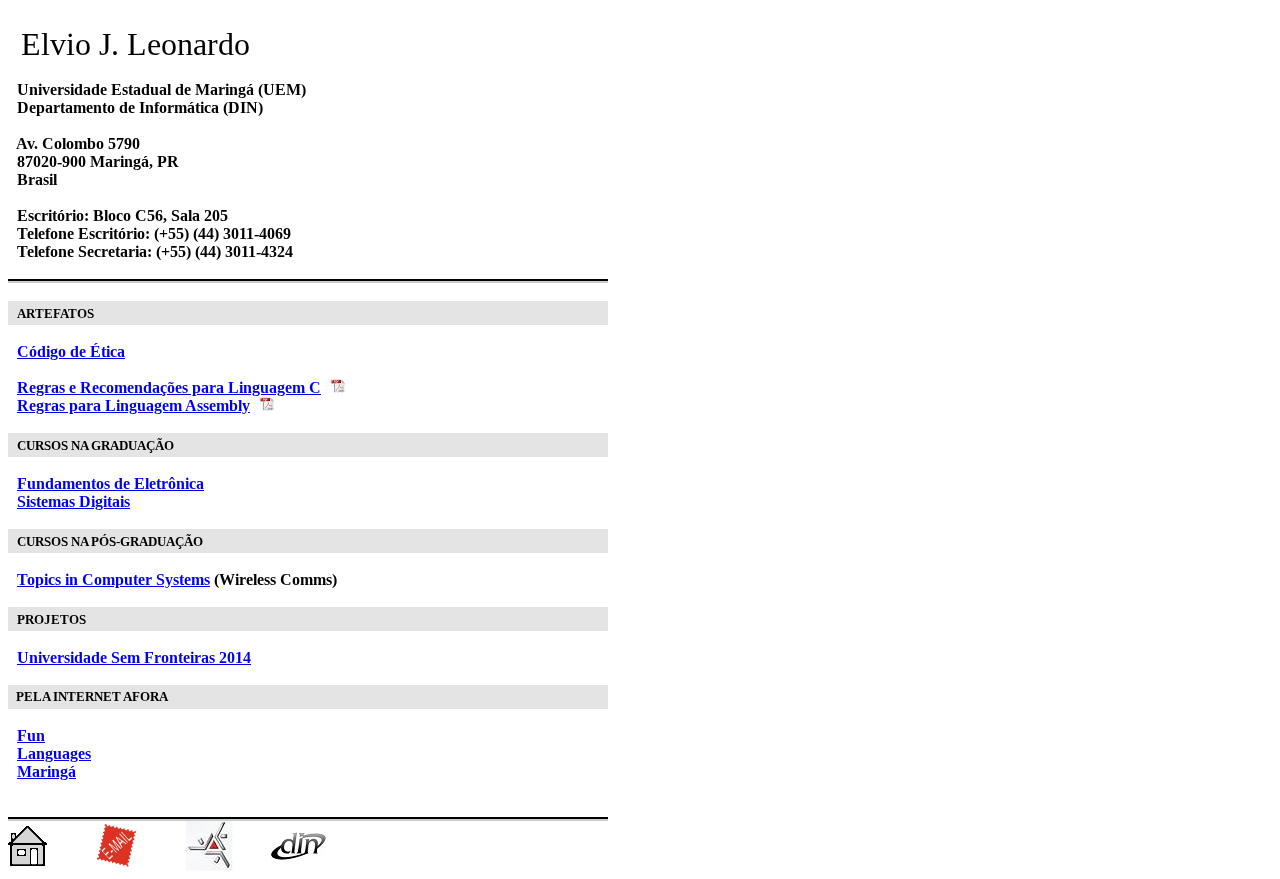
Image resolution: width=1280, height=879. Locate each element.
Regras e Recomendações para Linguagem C (169, 387)
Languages (54, 753)
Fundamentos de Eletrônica (110, 483)
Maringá (46, 771)
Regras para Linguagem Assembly (133, 405)
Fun (31, 735)
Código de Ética (71, 351)
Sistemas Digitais (73, 501)
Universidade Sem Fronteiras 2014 (134, 657)
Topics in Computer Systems (113, 579)
